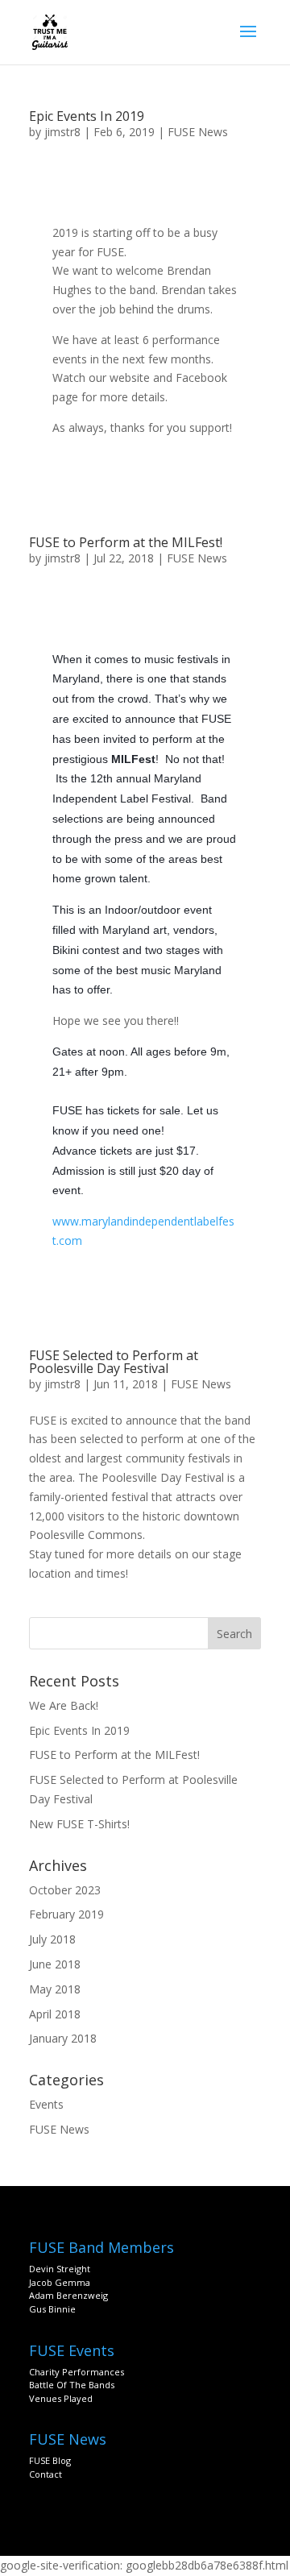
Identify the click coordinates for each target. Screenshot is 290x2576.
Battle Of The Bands (72, 2385)
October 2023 (65, 1890)
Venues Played (61, 2398)
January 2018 (63, 2038)
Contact (46, 2474)
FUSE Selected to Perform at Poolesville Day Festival (114, 1362)
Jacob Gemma (60, 2282)
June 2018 (55, 1964)
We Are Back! (64, 1705)
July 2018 (52, 1939)
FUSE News (198, 132)
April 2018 (55, 2014)
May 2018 (55, 1989)
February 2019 (66, 1914)
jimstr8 (62, 132)
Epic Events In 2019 (87, 116)
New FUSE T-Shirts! (79, 1824)
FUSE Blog (50, 2460)
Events (46, 2104)
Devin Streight (60, 2269)
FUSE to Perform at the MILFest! (126, 542)
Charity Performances (77, 2372)
